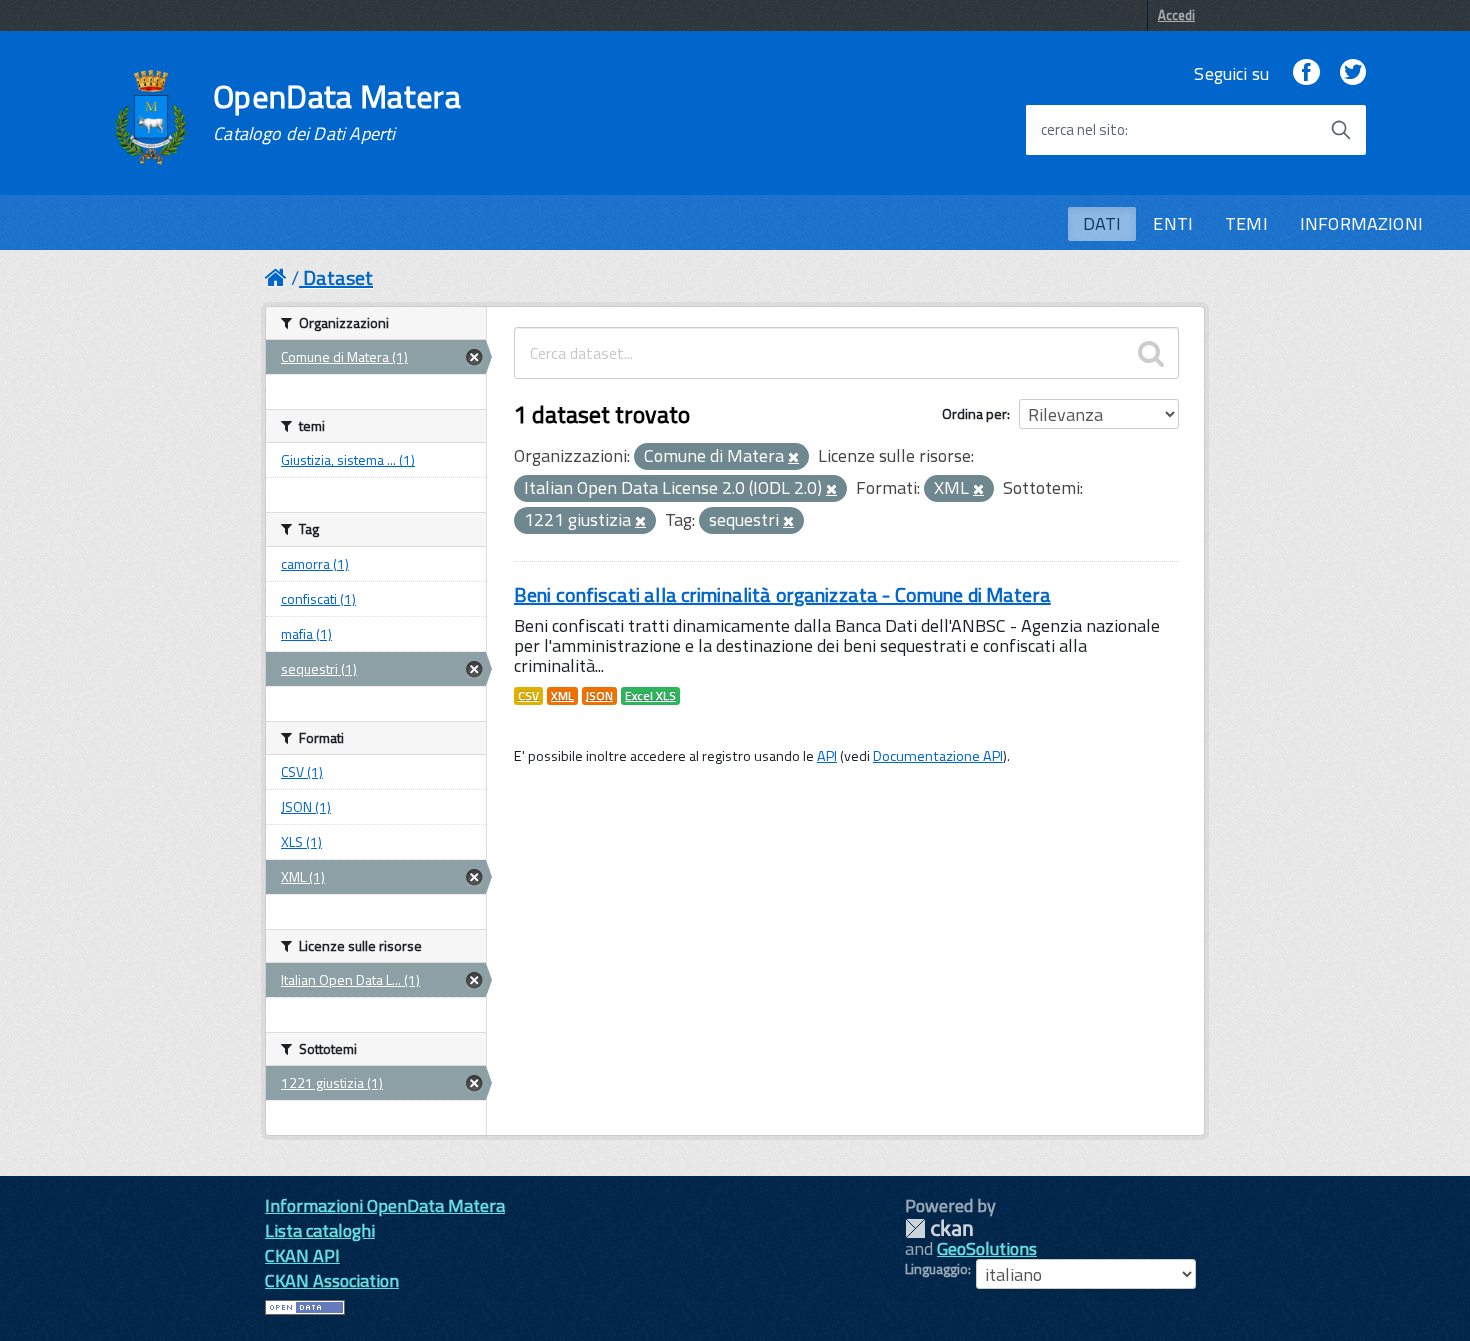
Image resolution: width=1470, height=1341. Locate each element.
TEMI (1246, 223)
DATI (1102, 223)
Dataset (338, 277)
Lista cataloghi (320, 1230)
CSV (528, 696)
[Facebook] (1306, 73)
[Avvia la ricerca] (1341, 130)
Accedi (1176, 15)
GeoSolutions (987, 1248)
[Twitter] (1353, 73)
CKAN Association (332, 1280)
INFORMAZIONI (1361, 223)
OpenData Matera (337, 112)
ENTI (1173, 223)
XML (562, 696)
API (827, 756)
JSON (599, 696)
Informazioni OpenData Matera (385, 1205)
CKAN (939, 1228)
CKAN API (302, 1255)
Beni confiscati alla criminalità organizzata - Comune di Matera (782, 594)
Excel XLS (650, 696)
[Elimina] (793, 458)
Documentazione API (938, 756)
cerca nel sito (1083, 130)
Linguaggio (936, 1269)
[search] (1151, 353)
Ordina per (974, 413)
